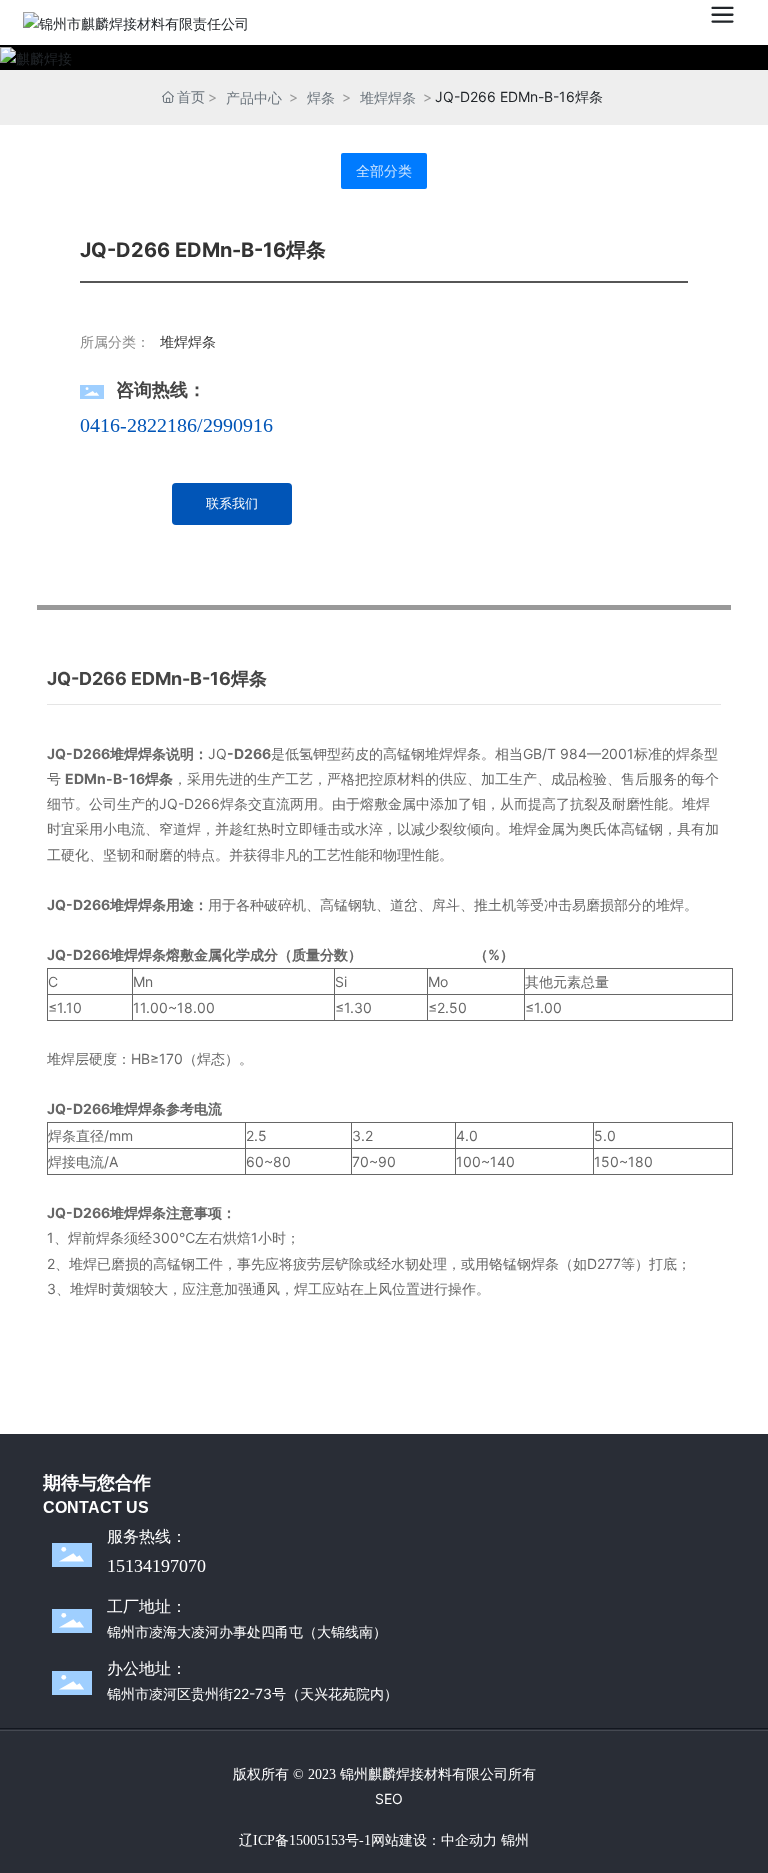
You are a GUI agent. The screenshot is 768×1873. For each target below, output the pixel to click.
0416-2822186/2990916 (176, 425)
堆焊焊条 (388, 97)
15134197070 (156, 1566)
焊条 (321, 97)
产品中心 (254, 97)
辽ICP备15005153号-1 (305, 1840)
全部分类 (384, 171)
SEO (389, 1798)
